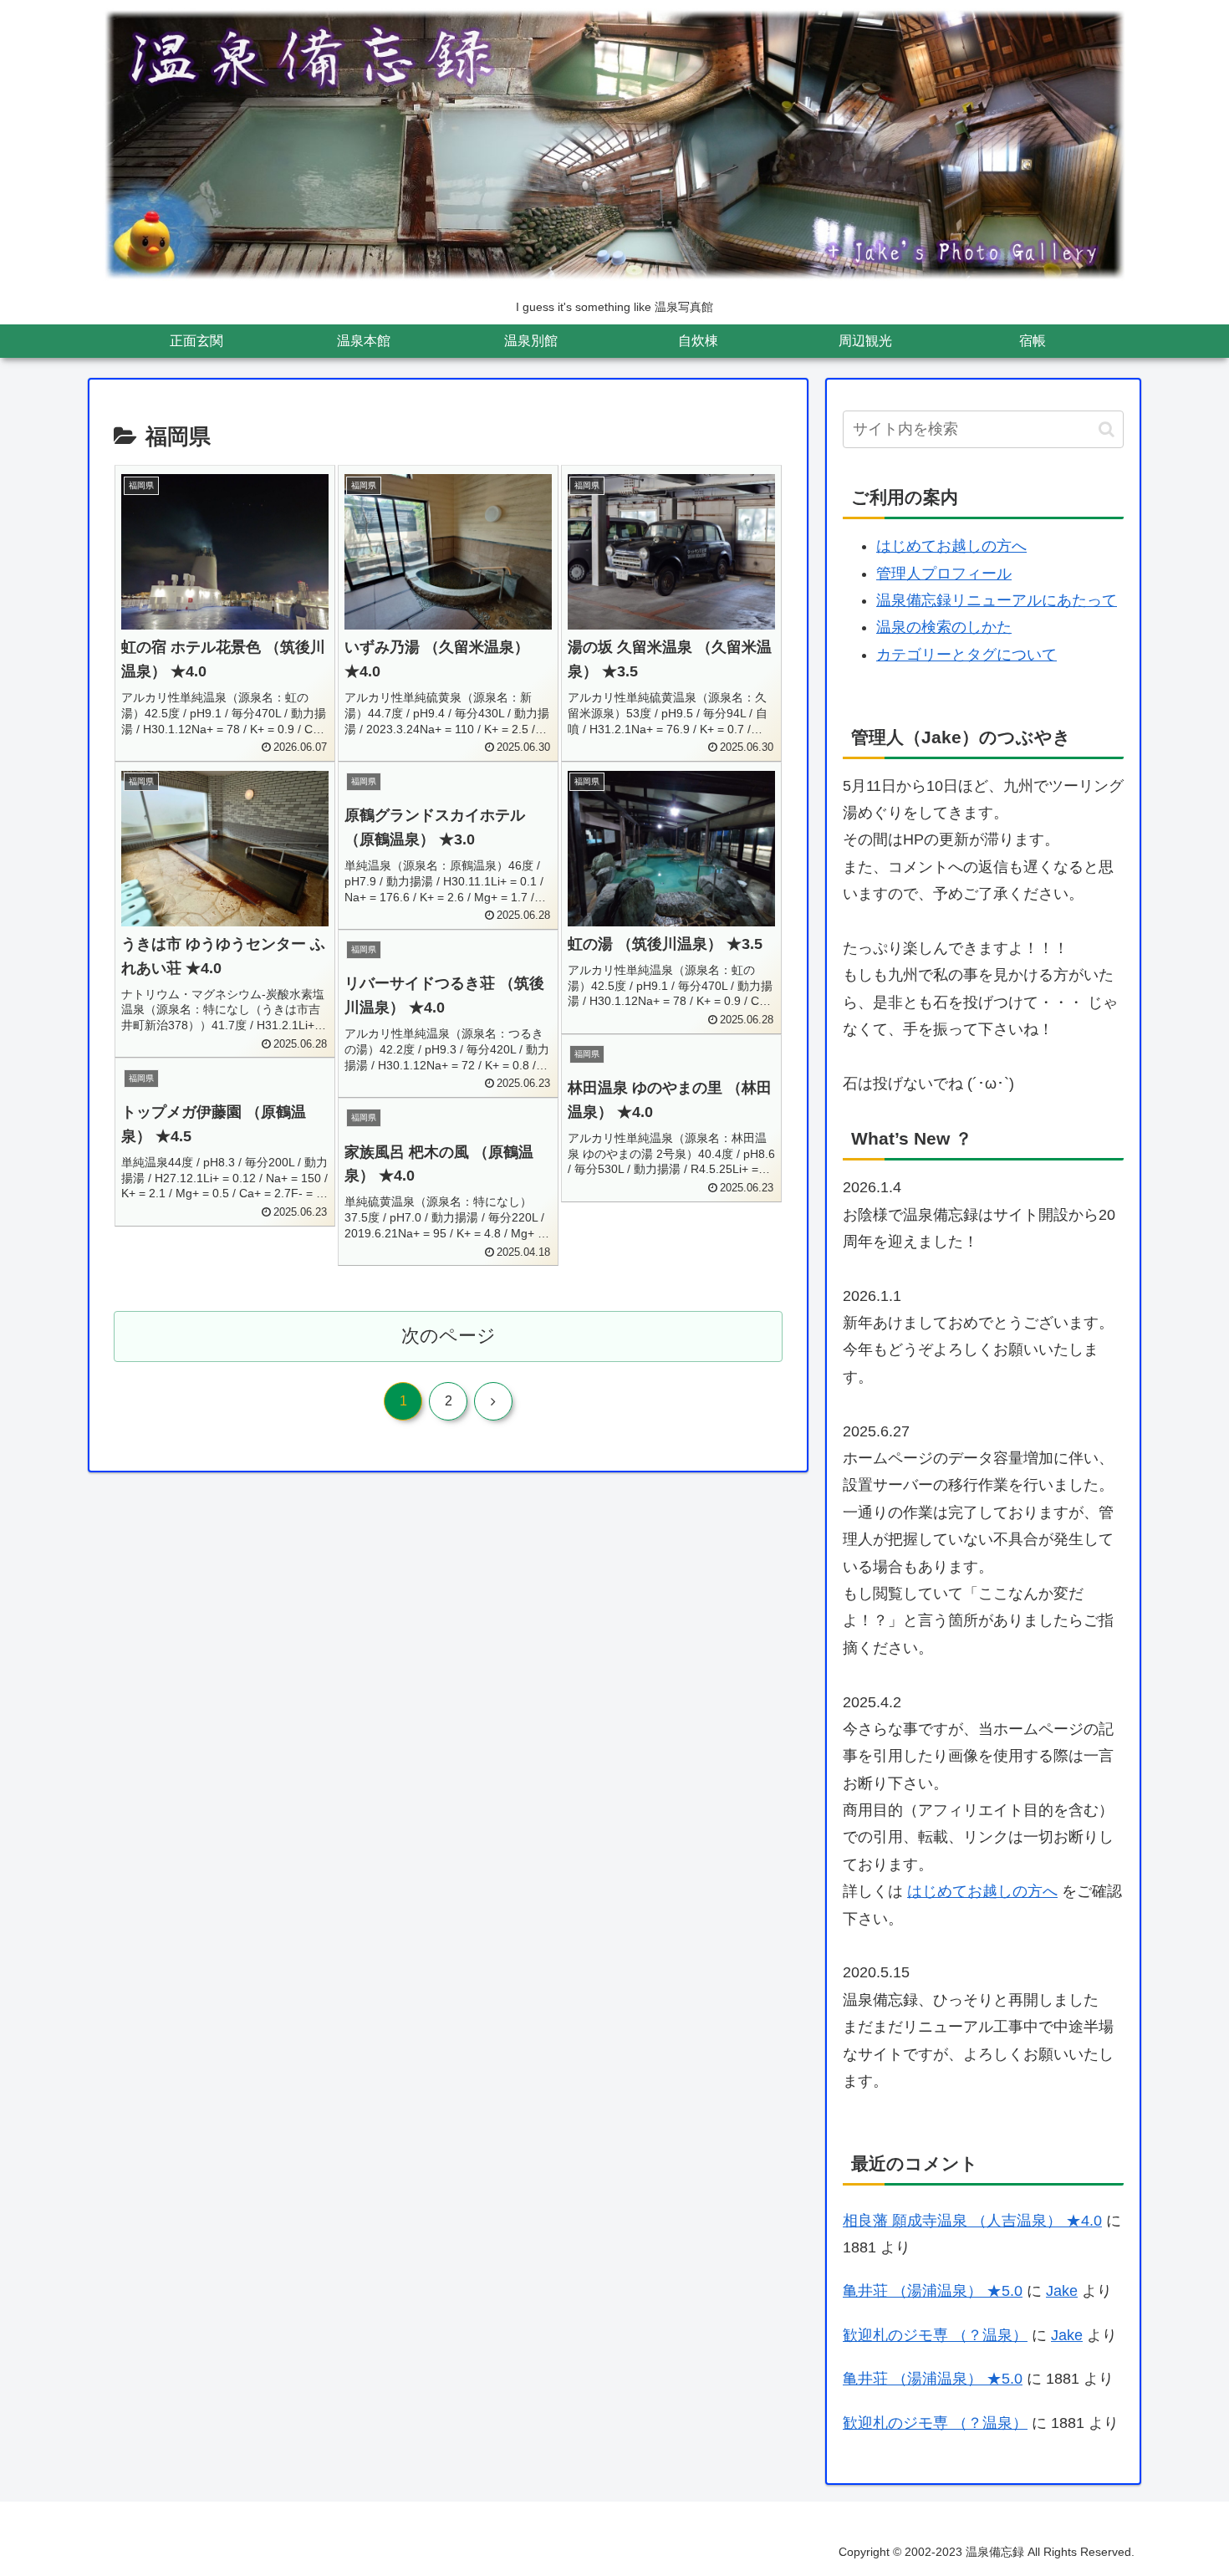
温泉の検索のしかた (944, 627)
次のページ (449, 1336)
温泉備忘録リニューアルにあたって (997, 600)
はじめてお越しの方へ (951, 546)
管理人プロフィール (944, 574)
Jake (1062, 2291)
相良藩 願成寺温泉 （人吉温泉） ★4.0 (972, 2221)
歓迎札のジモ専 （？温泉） (935, 2335)
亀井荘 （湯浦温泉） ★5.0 (933, 2291)
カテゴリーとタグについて (966, 655)
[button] (1107, 429)
